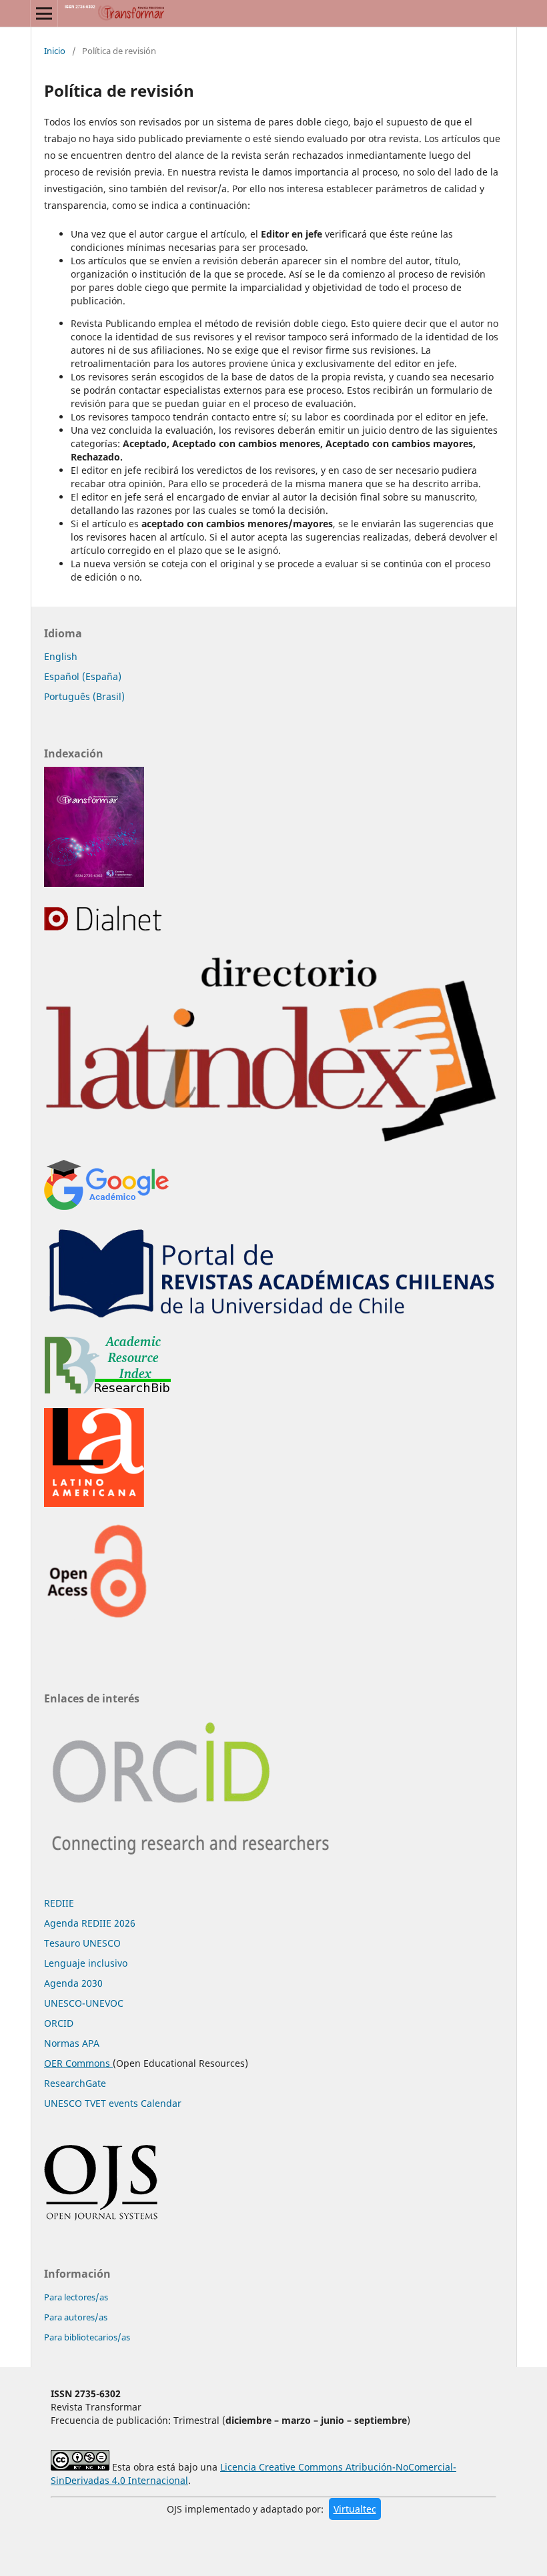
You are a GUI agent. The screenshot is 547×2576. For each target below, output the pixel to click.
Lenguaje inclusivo (86, 1963)
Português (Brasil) (84, 696)
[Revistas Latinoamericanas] (94, 1503)
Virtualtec (355, 2509)
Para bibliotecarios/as (87, 2337)
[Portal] (273, 1318)
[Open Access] (97, 1617)
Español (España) (83, 676)
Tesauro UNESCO (82, 1943)
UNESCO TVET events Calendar (113, 2103)
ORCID (59, 2023)
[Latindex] (273, 1142)
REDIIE (59, 1903)
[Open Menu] (44, 13)
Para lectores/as (76, 2297)
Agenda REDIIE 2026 (90, 1923)
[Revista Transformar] (94, 883)
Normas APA (72, 2043)
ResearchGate (75, 2083)
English (61, 656)
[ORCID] (196, 1868)
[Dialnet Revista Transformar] (106, 930)
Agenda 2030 (73, 1983)
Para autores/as (76, 2317)
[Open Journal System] (101, 2218)
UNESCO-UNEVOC (84, 2003)
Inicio (55, 51)
